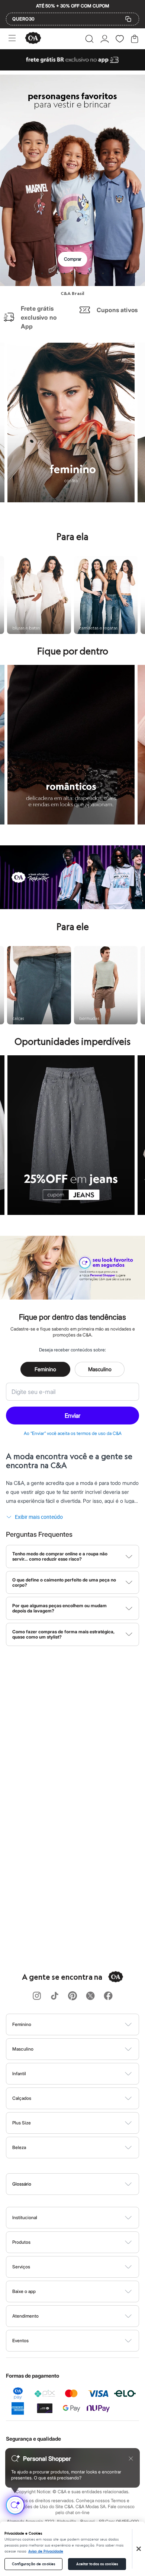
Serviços (21, 2267)
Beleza (19, 2147)
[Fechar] (139, 2549)
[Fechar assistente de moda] (131, 2459)
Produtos (21, 2242)
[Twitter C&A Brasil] (90, 1996)
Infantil (19, 2074)
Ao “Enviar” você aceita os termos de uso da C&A (73, 1433)
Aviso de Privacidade (46, 2551)
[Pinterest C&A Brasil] (72, 1996)
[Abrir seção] (85, 2024)
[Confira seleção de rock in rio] (72, 907)
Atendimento (25, 2316)
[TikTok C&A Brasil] (55, 1996)
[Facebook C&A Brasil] (108, 1996)
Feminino (45, 1369)
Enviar (72, 1416)
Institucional (25, 2217)
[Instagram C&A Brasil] (37, 1996)
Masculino (100, 1369)
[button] (89, 39)
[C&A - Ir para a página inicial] (33, 39)
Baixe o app (24, 2291)
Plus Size (22, 2123)
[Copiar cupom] (128, 19)
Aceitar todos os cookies (97, 2564)
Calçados (22, 2098)
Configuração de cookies (33, 2564)
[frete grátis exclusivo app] (72, 68)
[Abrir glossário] (82, 2184)
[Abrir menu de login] (105, 39)
